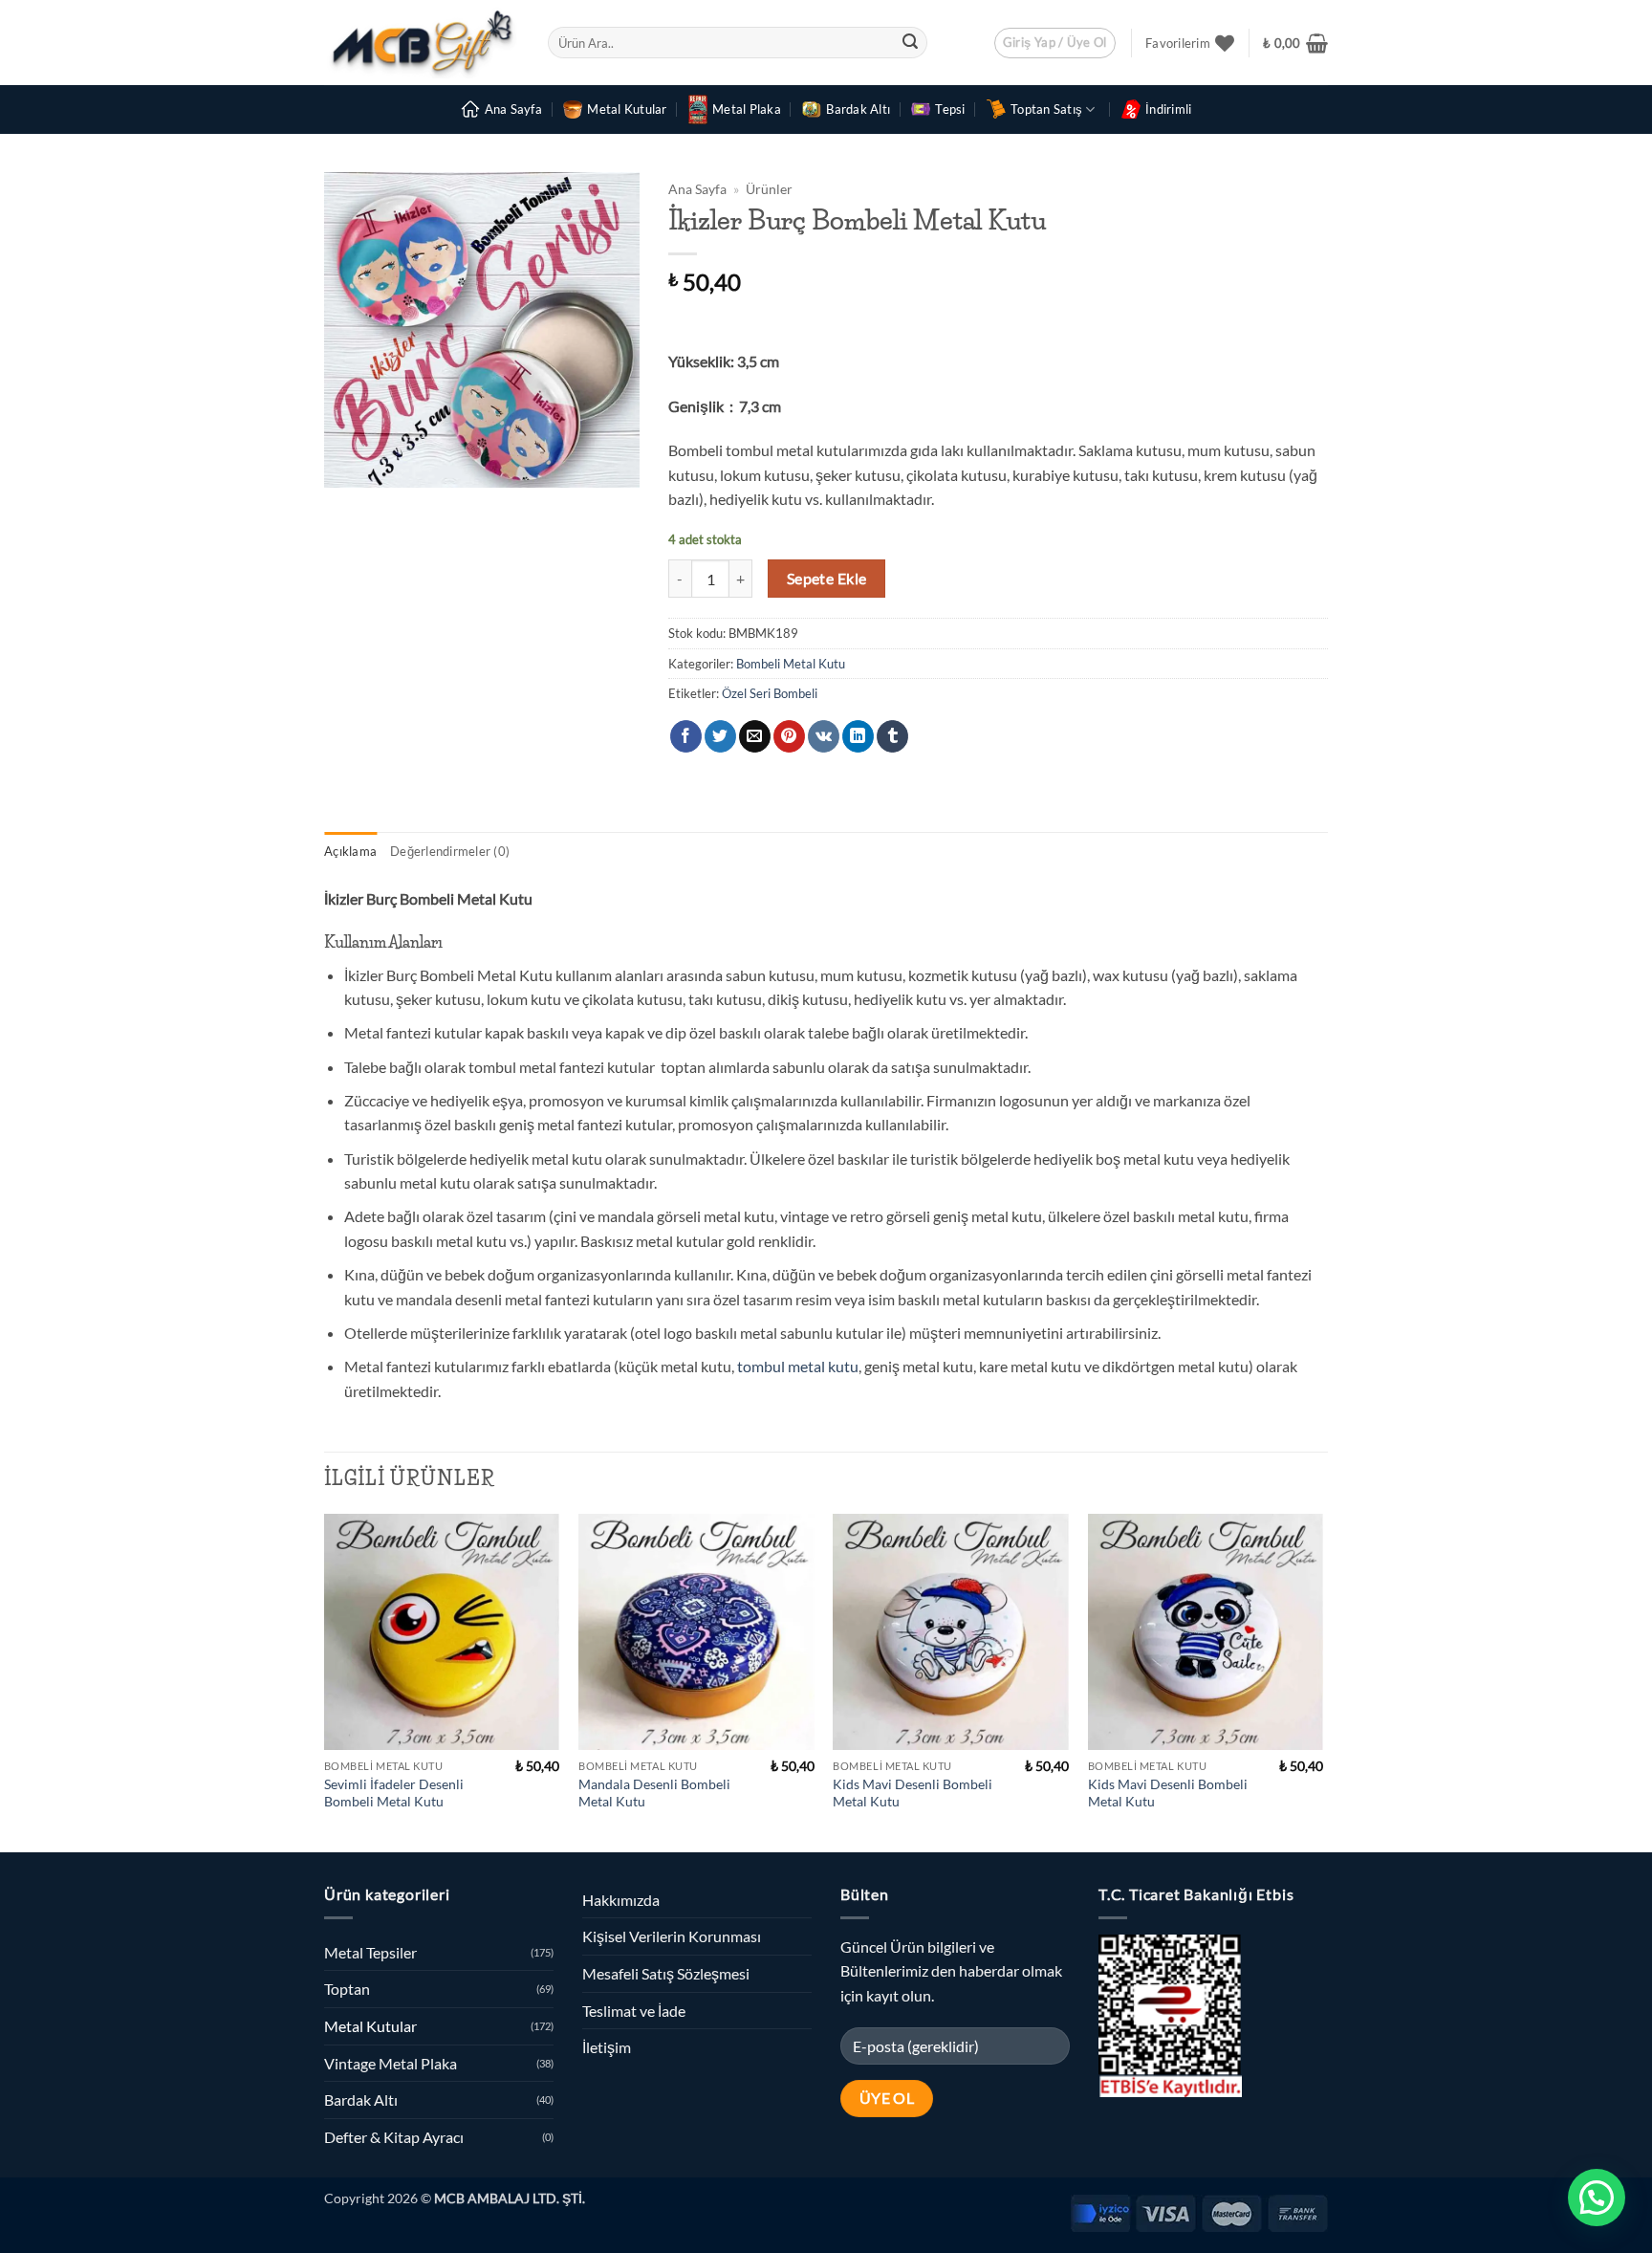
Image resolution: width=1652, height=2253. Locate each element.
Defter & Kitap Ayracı (394, 2137)
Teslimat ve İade (634, 2011)
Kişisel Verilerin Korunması (672, 1936)
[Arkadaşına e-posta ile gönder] (755, 736)
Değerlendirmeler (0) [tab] (450, 851)
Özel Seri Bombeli (770, 693)
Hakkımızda (621, 1900)
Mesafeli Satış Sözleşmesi (666, 1973)
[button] (1055, 43)
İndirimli (1168, 109)
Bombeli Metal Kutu (791, 664)
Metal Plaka (747, 109)
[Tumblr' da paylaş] (892, 736)
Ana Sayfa (513, 109)
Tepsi (950, 109)
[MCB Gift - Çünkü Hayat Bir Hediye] (422, 43)
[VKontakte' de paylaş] (824, 736)
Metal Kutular (627, 109)
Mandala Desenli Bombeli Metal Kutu (654, 1793)
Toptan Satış (1046, 109)
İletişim (607, 2047)
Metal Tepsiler (370, 1952)
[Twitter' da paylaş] (720, 736)
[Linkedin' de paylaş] (858, 736)
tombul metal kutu (798, 1366)
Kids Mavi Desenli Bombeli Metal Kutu (913, 1793)
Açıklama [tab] (350, 851)
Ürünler (769, 189)
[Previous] (325, 1681)
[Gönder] (910, 43)
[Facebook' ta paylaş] (686, 736)
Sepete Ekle (827, 579)
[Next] (1322, 1681)
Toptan (347, 1989)
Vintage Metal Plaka (391, 2063)
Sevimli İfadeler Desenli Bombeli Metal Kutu (394, 1793)
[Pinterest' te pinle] (789, 736)
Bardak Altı (858, 109)
